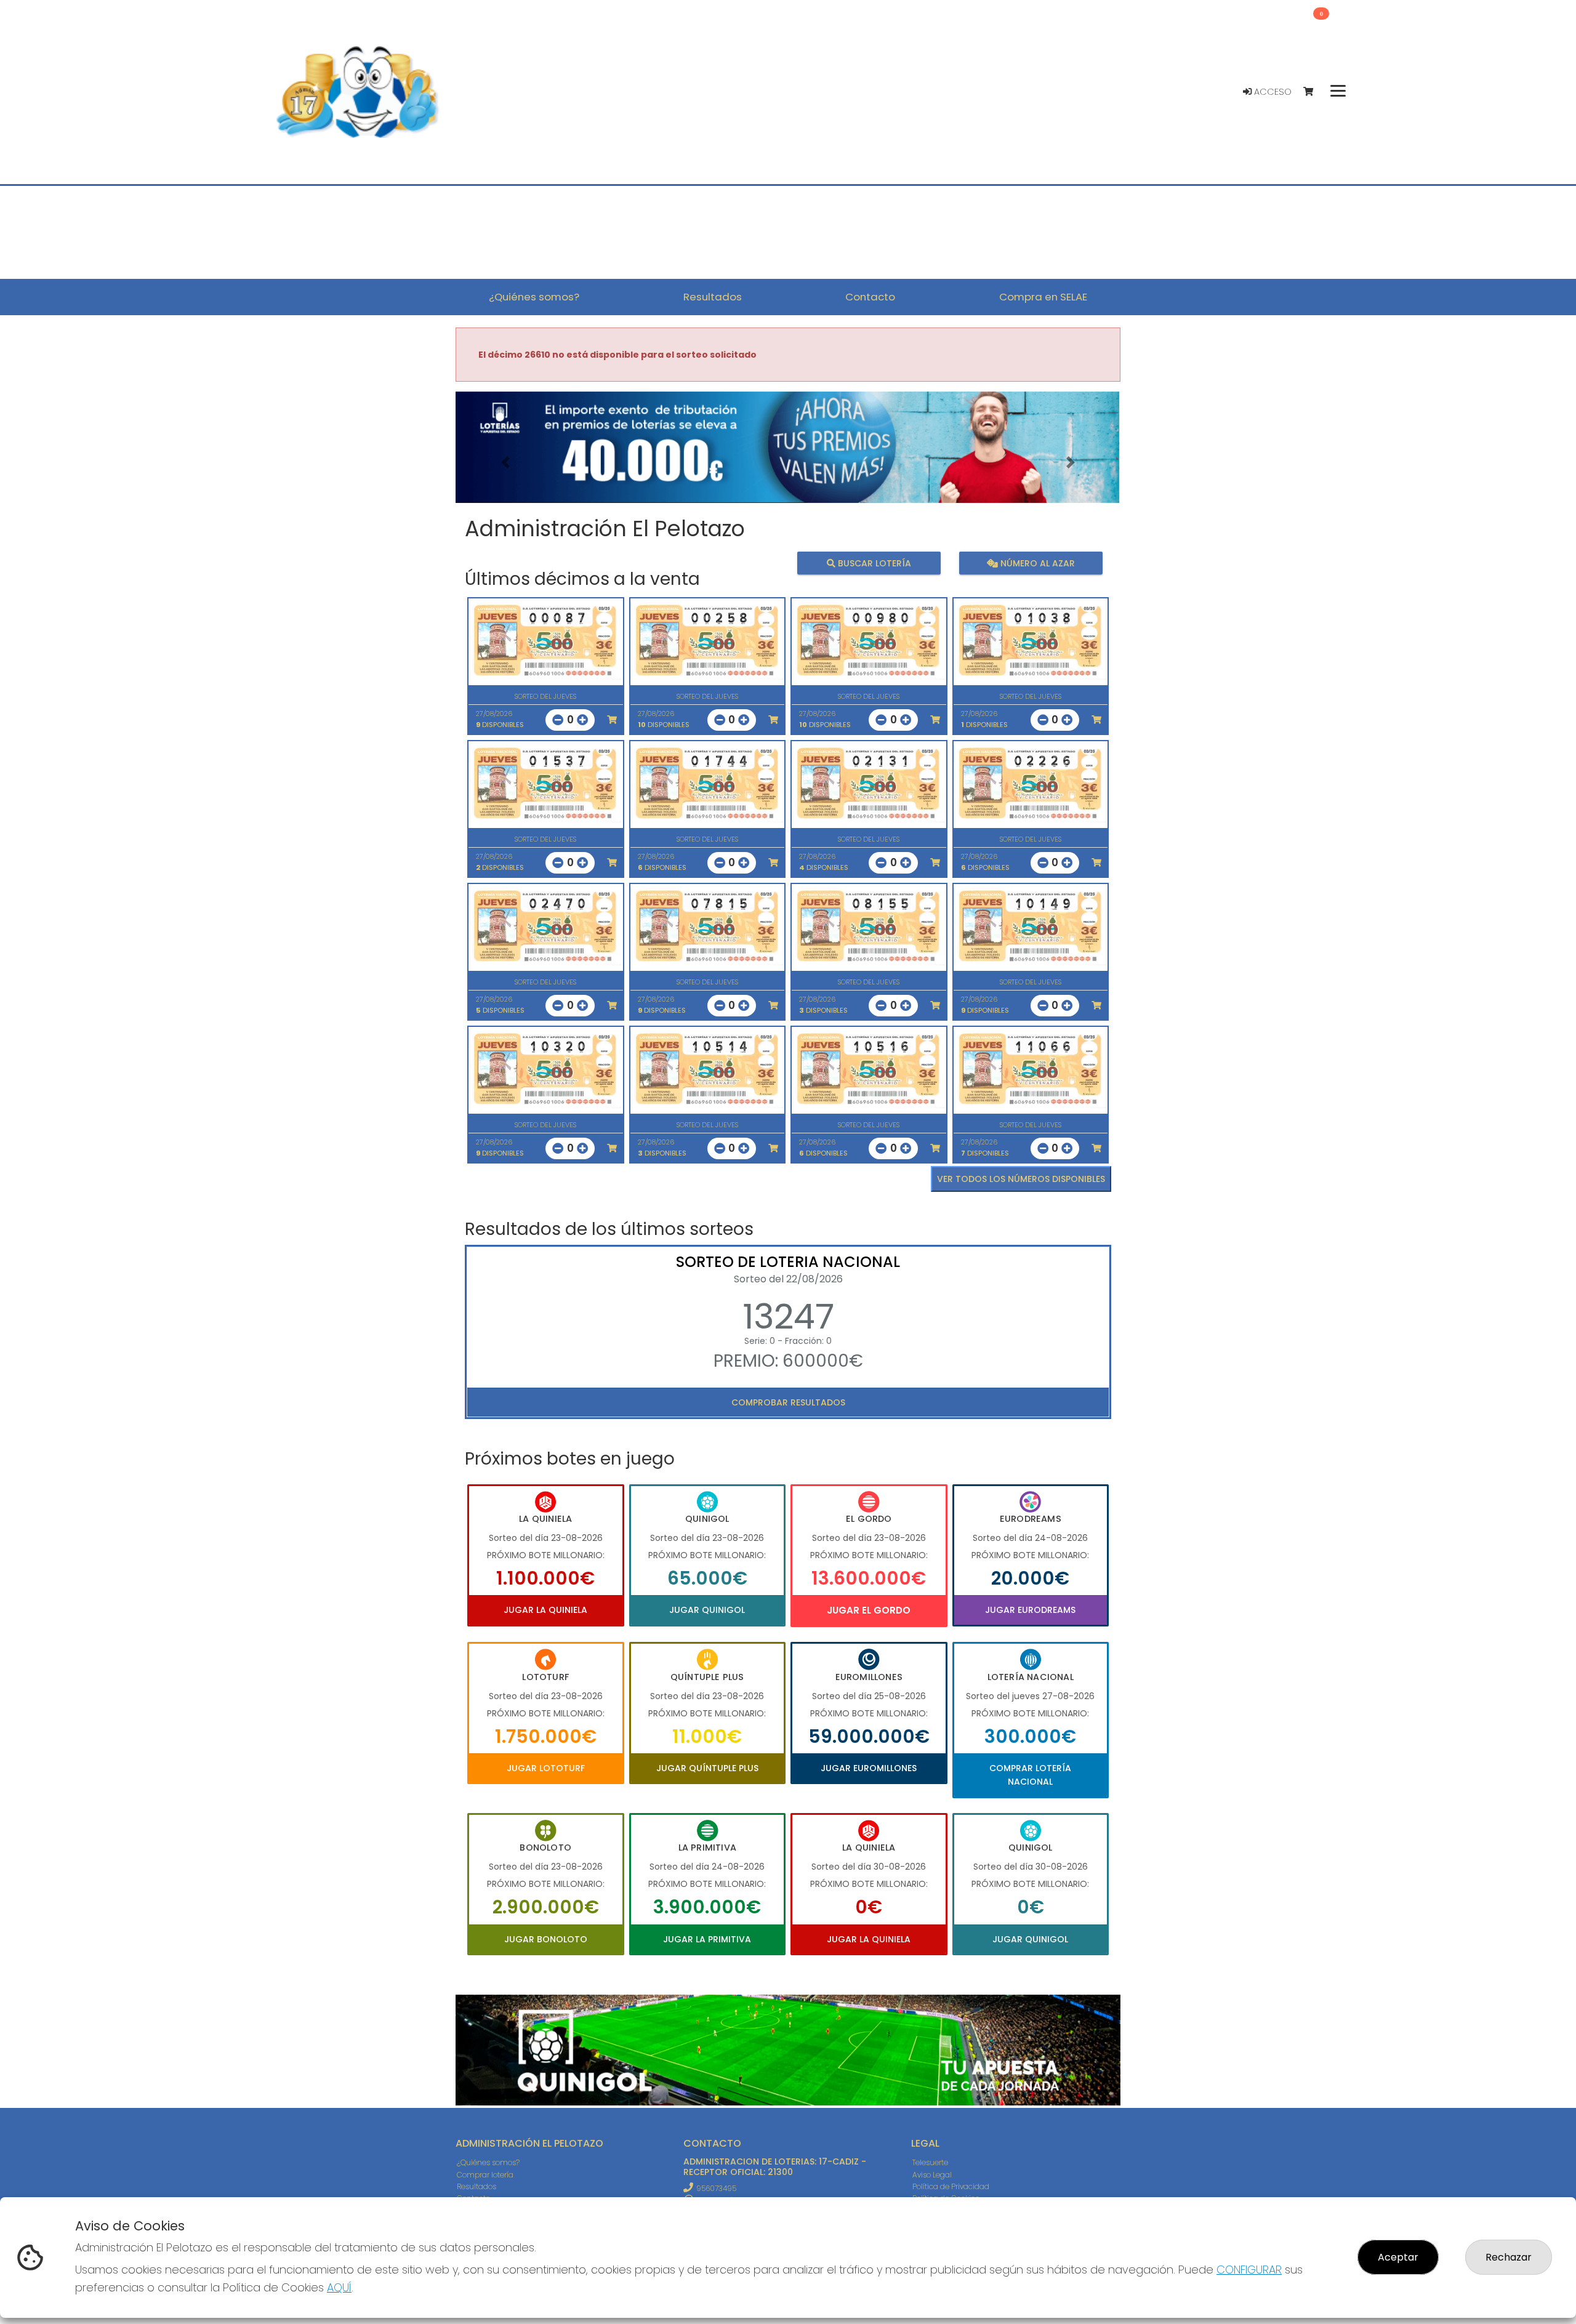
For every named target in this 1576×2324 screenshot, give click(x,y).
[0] (1314, 92)
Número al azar (1036, 563)
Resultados (476, 2186)
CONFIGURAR (1249, 2270)
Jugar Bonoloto (546, 1939)
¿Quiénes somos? (488, 2162)
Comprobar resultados (788, 1402)
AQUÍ (339, 2287)
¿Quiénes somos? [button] (534, 297)
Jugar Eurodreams (1030, 1610)
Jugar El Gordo (869, 1610)
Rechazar (1509, 2257)
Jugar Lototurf (546, 1768)
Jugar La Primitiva (707, 1939)
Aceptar (1398, 2257)
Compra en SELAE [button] (1043, 297)
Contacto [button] (870, 297)
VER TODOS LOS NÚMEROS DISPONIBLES (1021, 1179)
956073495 (716, 2188)
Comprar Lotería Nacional (1030, 1775)
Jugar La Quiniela (545, 1610)
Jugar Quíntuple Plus (707, 1768)
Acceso (1272, 92)
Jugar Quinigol (707, 1610)
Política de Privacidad (951, 2186)
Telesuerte (930, 2162)
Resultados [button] (713, 297)
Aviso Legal (932, 2175)
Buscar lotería (873, 563)
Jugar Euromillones (869, 1768)
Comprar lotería (485, 2175)
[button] (505, 463)
